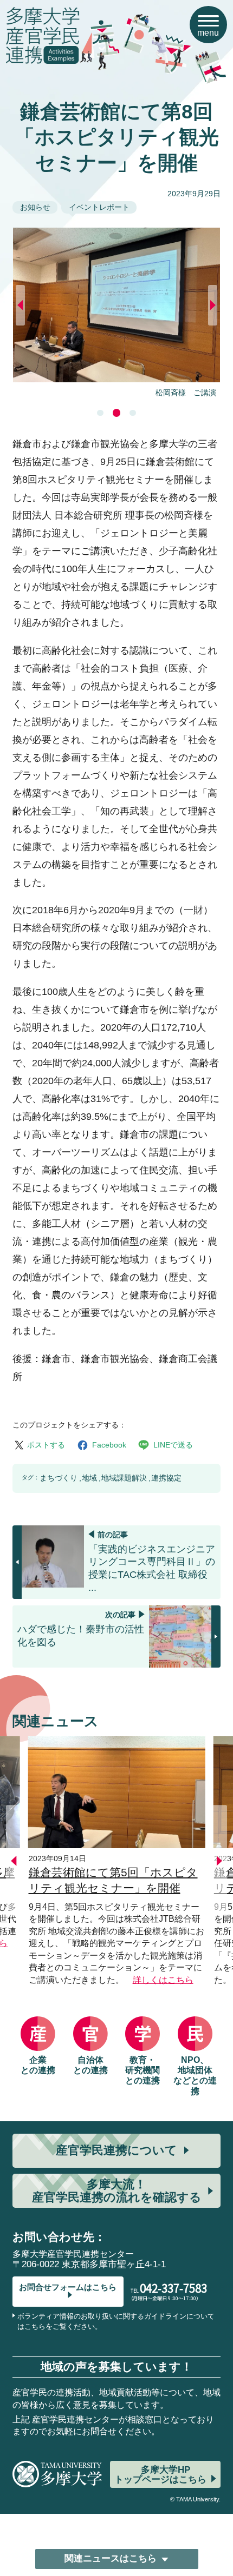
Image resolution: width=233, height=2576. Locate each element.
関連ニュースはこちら (111, 2558)
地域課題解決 (124, 1478)
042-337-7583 (173, 2288)
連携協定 (166, 1478)
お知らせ (35, 207)
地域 (89, 1478)
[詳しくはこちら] (116, 1738)
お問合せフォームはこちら (68, 2287)
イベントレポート (99, 207)
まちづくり (59, 1478)
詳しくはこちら (163, 1980)
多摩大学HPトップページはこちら (160, 2474)
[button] (100, 413)
